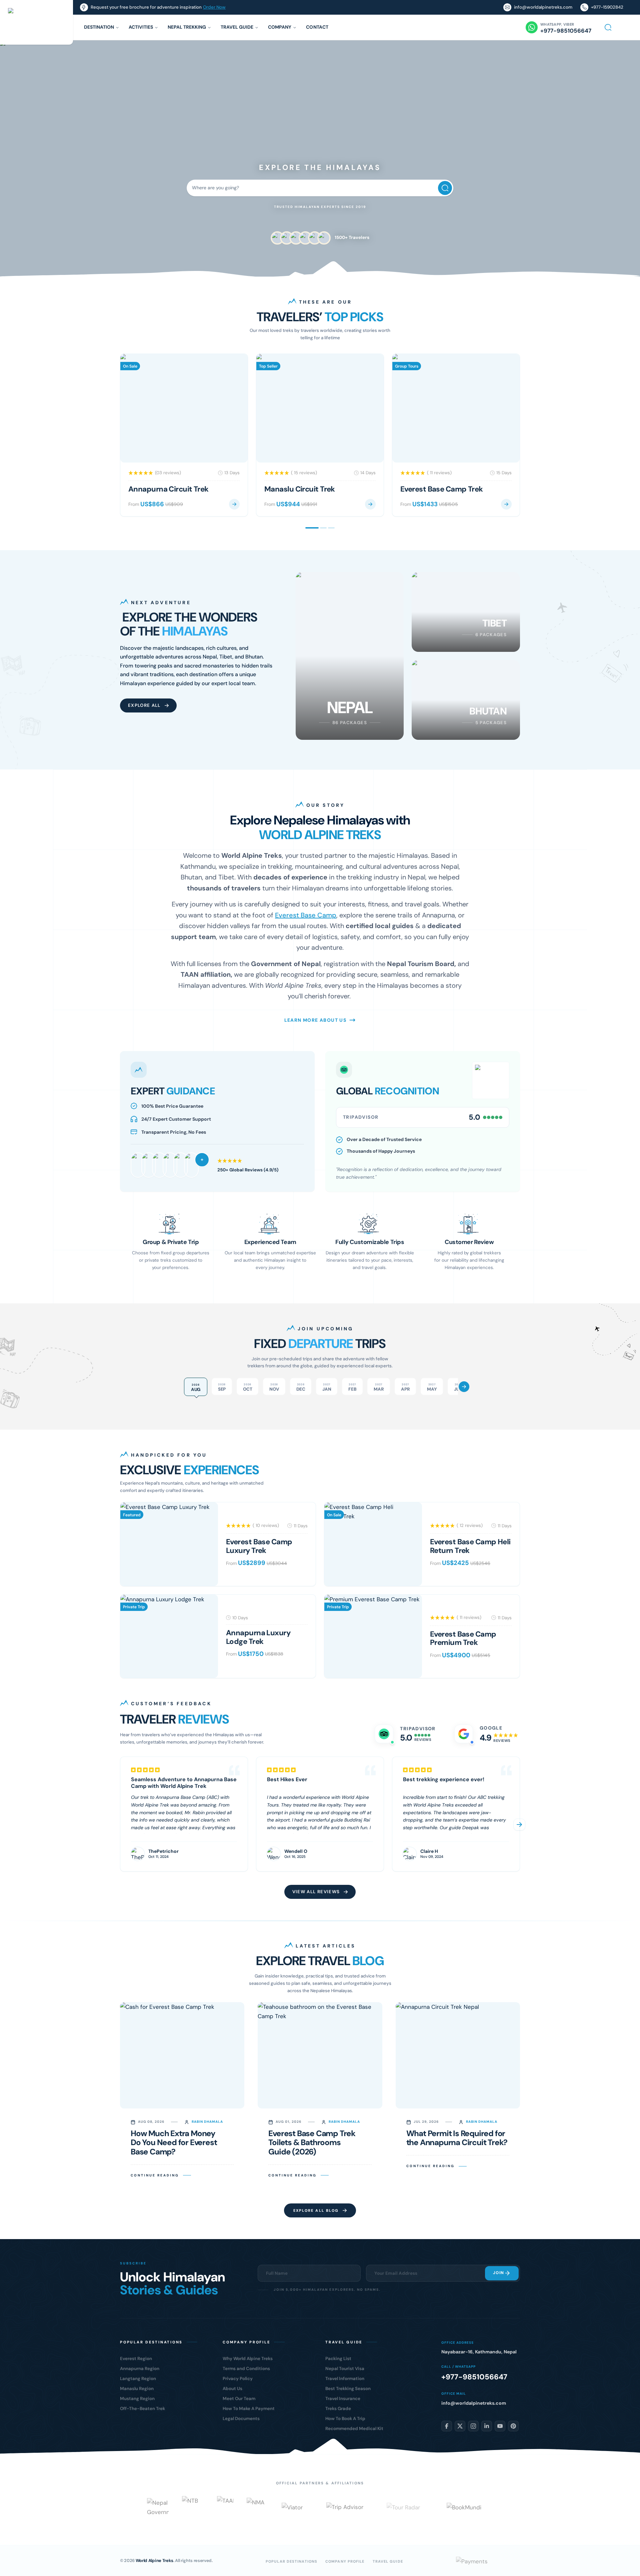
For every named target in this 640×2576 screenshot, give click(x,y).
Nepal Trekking (187, 27)
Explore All (144, 705)
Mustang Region (137, 2399)
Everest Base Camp (306, 915)
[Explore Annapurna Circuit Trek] (234, 504)
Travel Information (345, 2379)
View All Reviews (316, 1892)
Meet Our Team (239, 2399)
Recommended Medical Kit (354, 2429)
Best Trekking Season (348, 2389)
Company (280, 27)
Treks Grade (338, 2409)
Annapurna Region (140, 2369)
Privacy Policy (238, 2379)
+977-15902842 (607, 7)
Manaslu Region (137, 2389)
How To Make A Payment (249, 2409)
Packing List (338, 2359)
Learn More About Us (315, 1020)
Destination (99, 27)
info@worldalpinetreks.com (543, 7)
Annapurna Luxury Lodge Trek (258, 1637)
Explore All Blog (316, 2210)
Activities (141, 27)
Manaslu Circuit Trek (300, 489)
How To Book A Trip (345, 2419)
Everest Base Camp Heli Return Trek (470, 1546)
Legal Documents (241, 2419)
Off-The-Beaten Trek (142, 2409)
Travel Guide (237, 27)
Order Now (214, 7)
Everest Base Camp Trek (442, 489)
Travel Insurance (343, 2399)
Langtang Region (138, 2379)
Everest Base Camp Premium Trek (463, 1638)
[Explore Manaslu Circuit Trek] (370, 504)
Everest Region (136, 2359)
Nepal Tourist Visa (345, 2369)
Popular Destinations (291, 2561)
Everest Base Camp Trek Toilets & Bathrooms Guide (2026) (312, 2143)
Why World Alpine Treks (248, 2359)
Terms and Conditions (246, 2369)
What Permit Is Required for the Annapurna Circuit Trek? (457, 2138)
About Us (232, 2389)
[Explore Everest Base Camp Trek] (506, 504)
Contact (317, 27)
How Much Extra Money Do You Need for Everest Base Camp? (174, 2143)
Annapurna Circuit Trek (168, 489)
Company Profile (345, 2561)
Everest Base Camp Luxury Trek (259, 1546)
